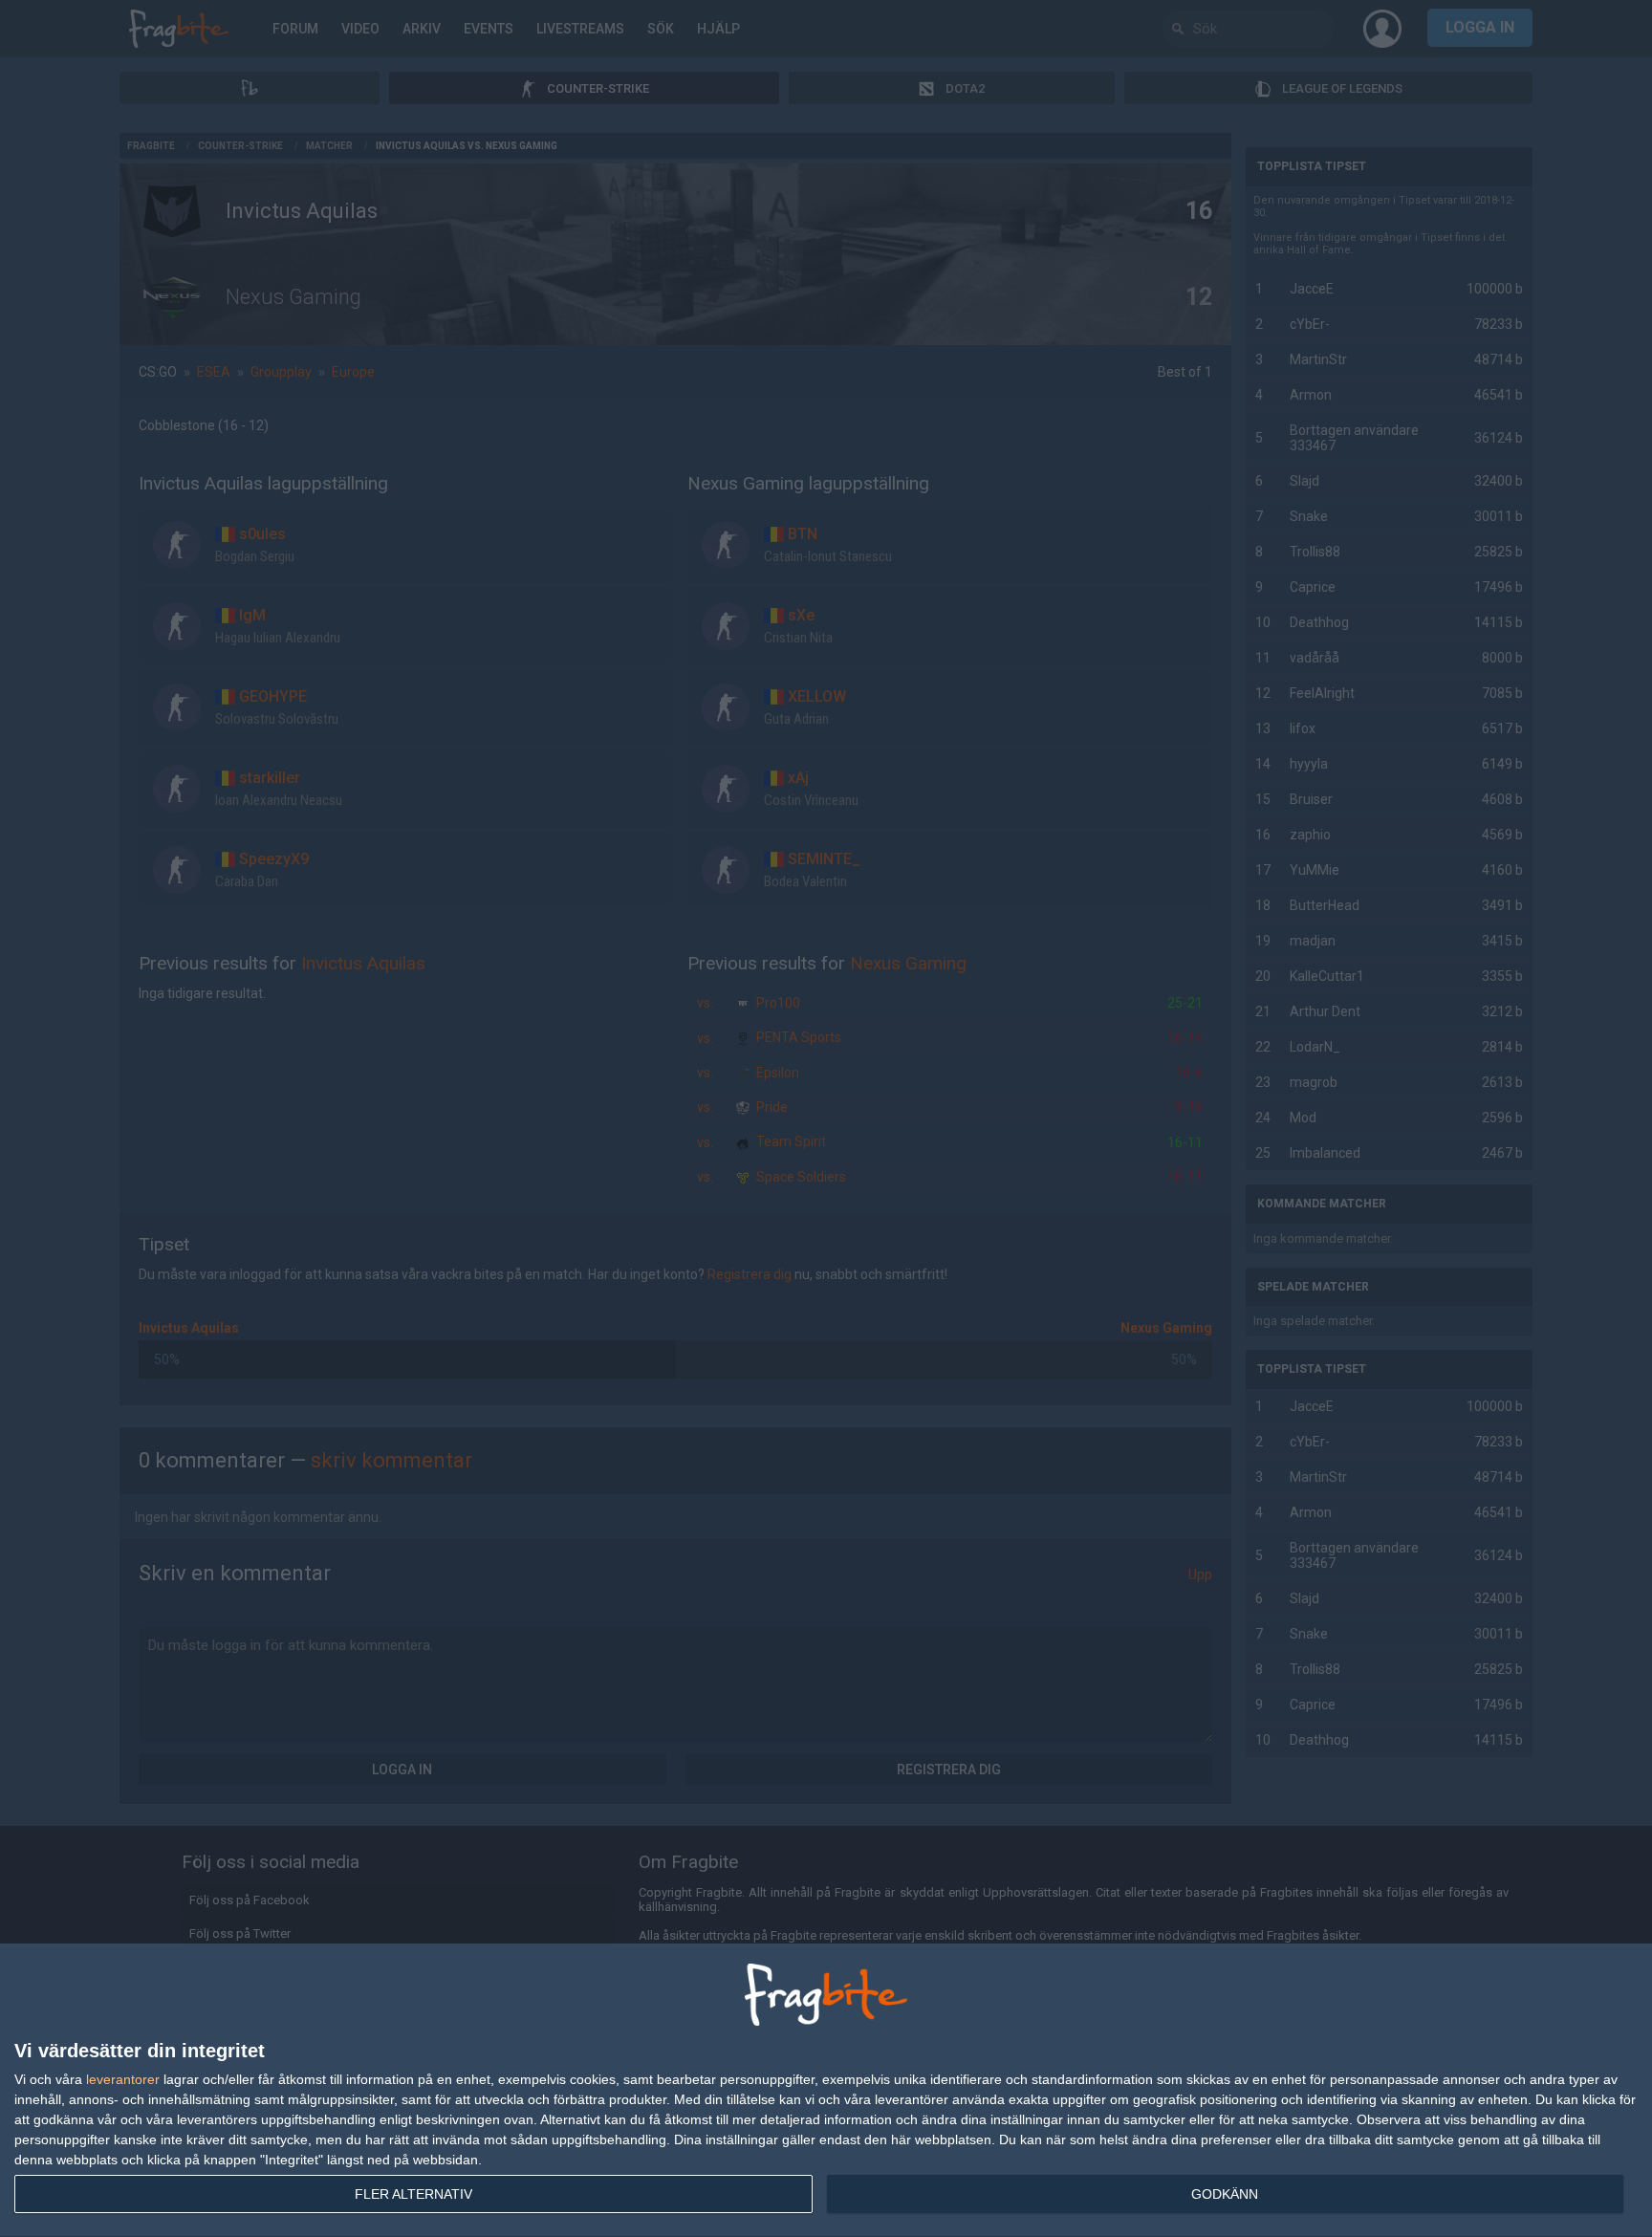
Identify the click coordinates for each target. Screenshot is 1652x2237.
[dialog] (826, 2091)
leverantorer (123, 2079)
